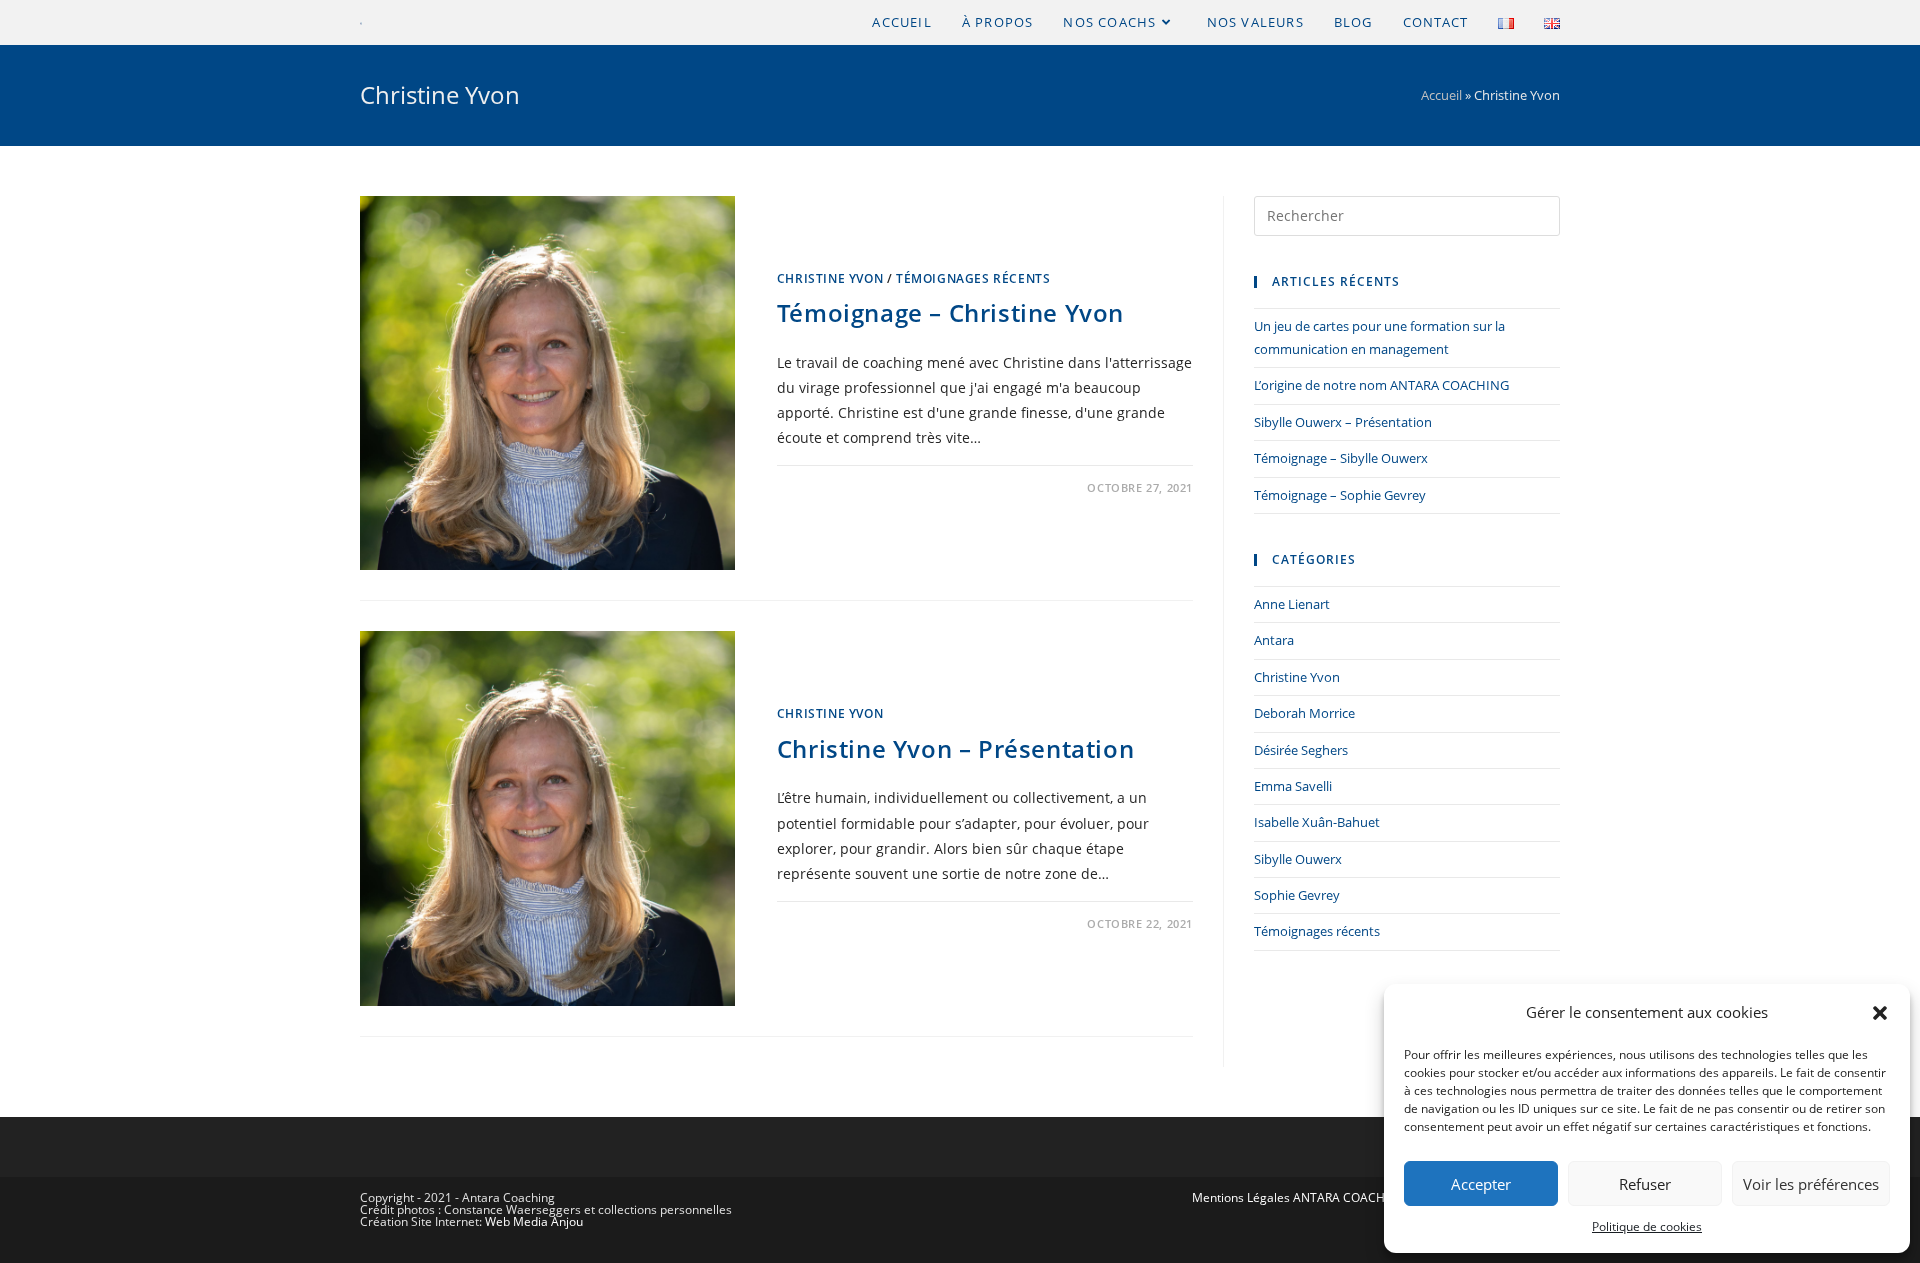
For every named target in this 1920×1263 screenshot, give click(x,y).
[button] (1880, 1013)
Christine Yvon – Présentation (955, 748)
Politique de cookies (1647, 1226)
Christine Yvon (830, 278)
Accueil (1441, 95)
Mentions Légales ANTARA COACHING (1299, 1197)
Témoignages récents (973, 278)
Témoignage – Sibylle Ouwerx (1341, 458)
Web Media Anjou (534, 1221)
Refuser (1645, 1184)
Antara (1274, 640)
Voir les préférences (1811, 1184)
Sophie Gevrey (1297, 895)
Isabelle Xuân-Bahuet (1317, 822)
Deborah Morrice (1304, 713)
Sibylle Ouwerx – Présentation (1343, 422)
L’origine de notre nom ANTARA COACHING (1381, 385)
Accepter (1481, 1184)
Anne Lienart (1292, 604)
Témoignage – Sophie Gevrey (1340, 495)
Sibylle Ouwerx (1298, 859)
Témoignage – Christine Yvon (950, 312)
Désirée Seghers (1301, 750)
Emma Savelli (1293, 786)
